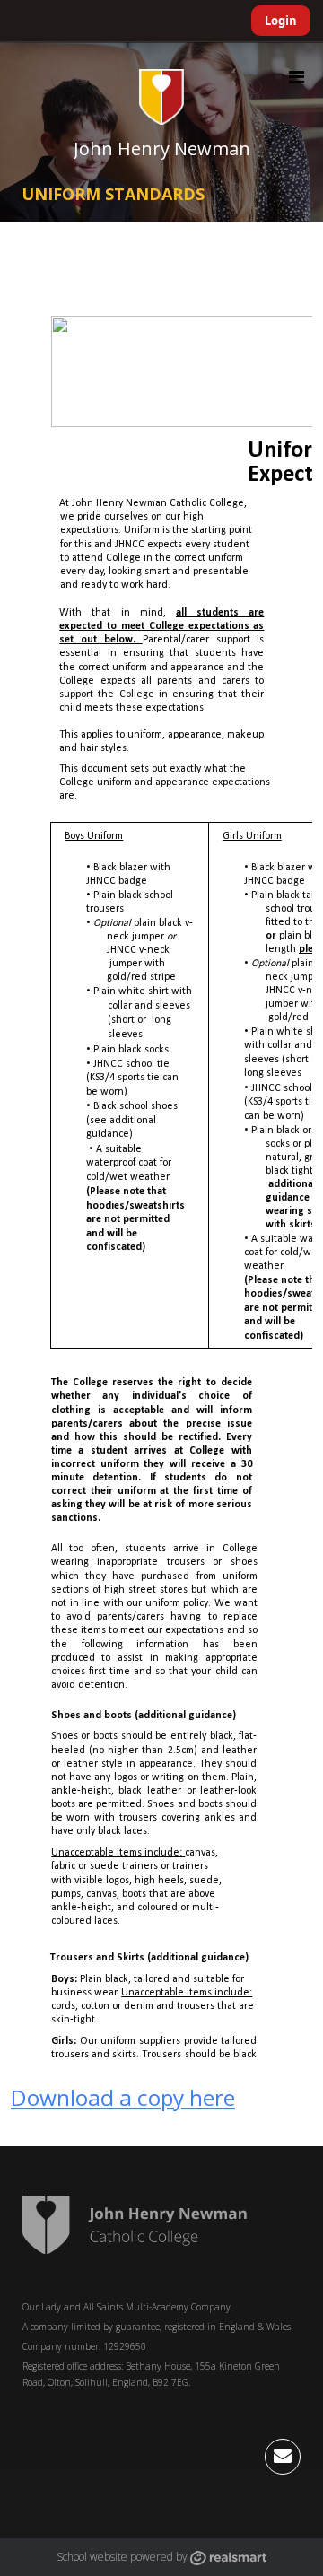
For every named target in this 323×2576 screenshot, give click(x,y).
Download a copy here (123, 2097)
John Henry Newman (162, 148)
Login (281, 21)
